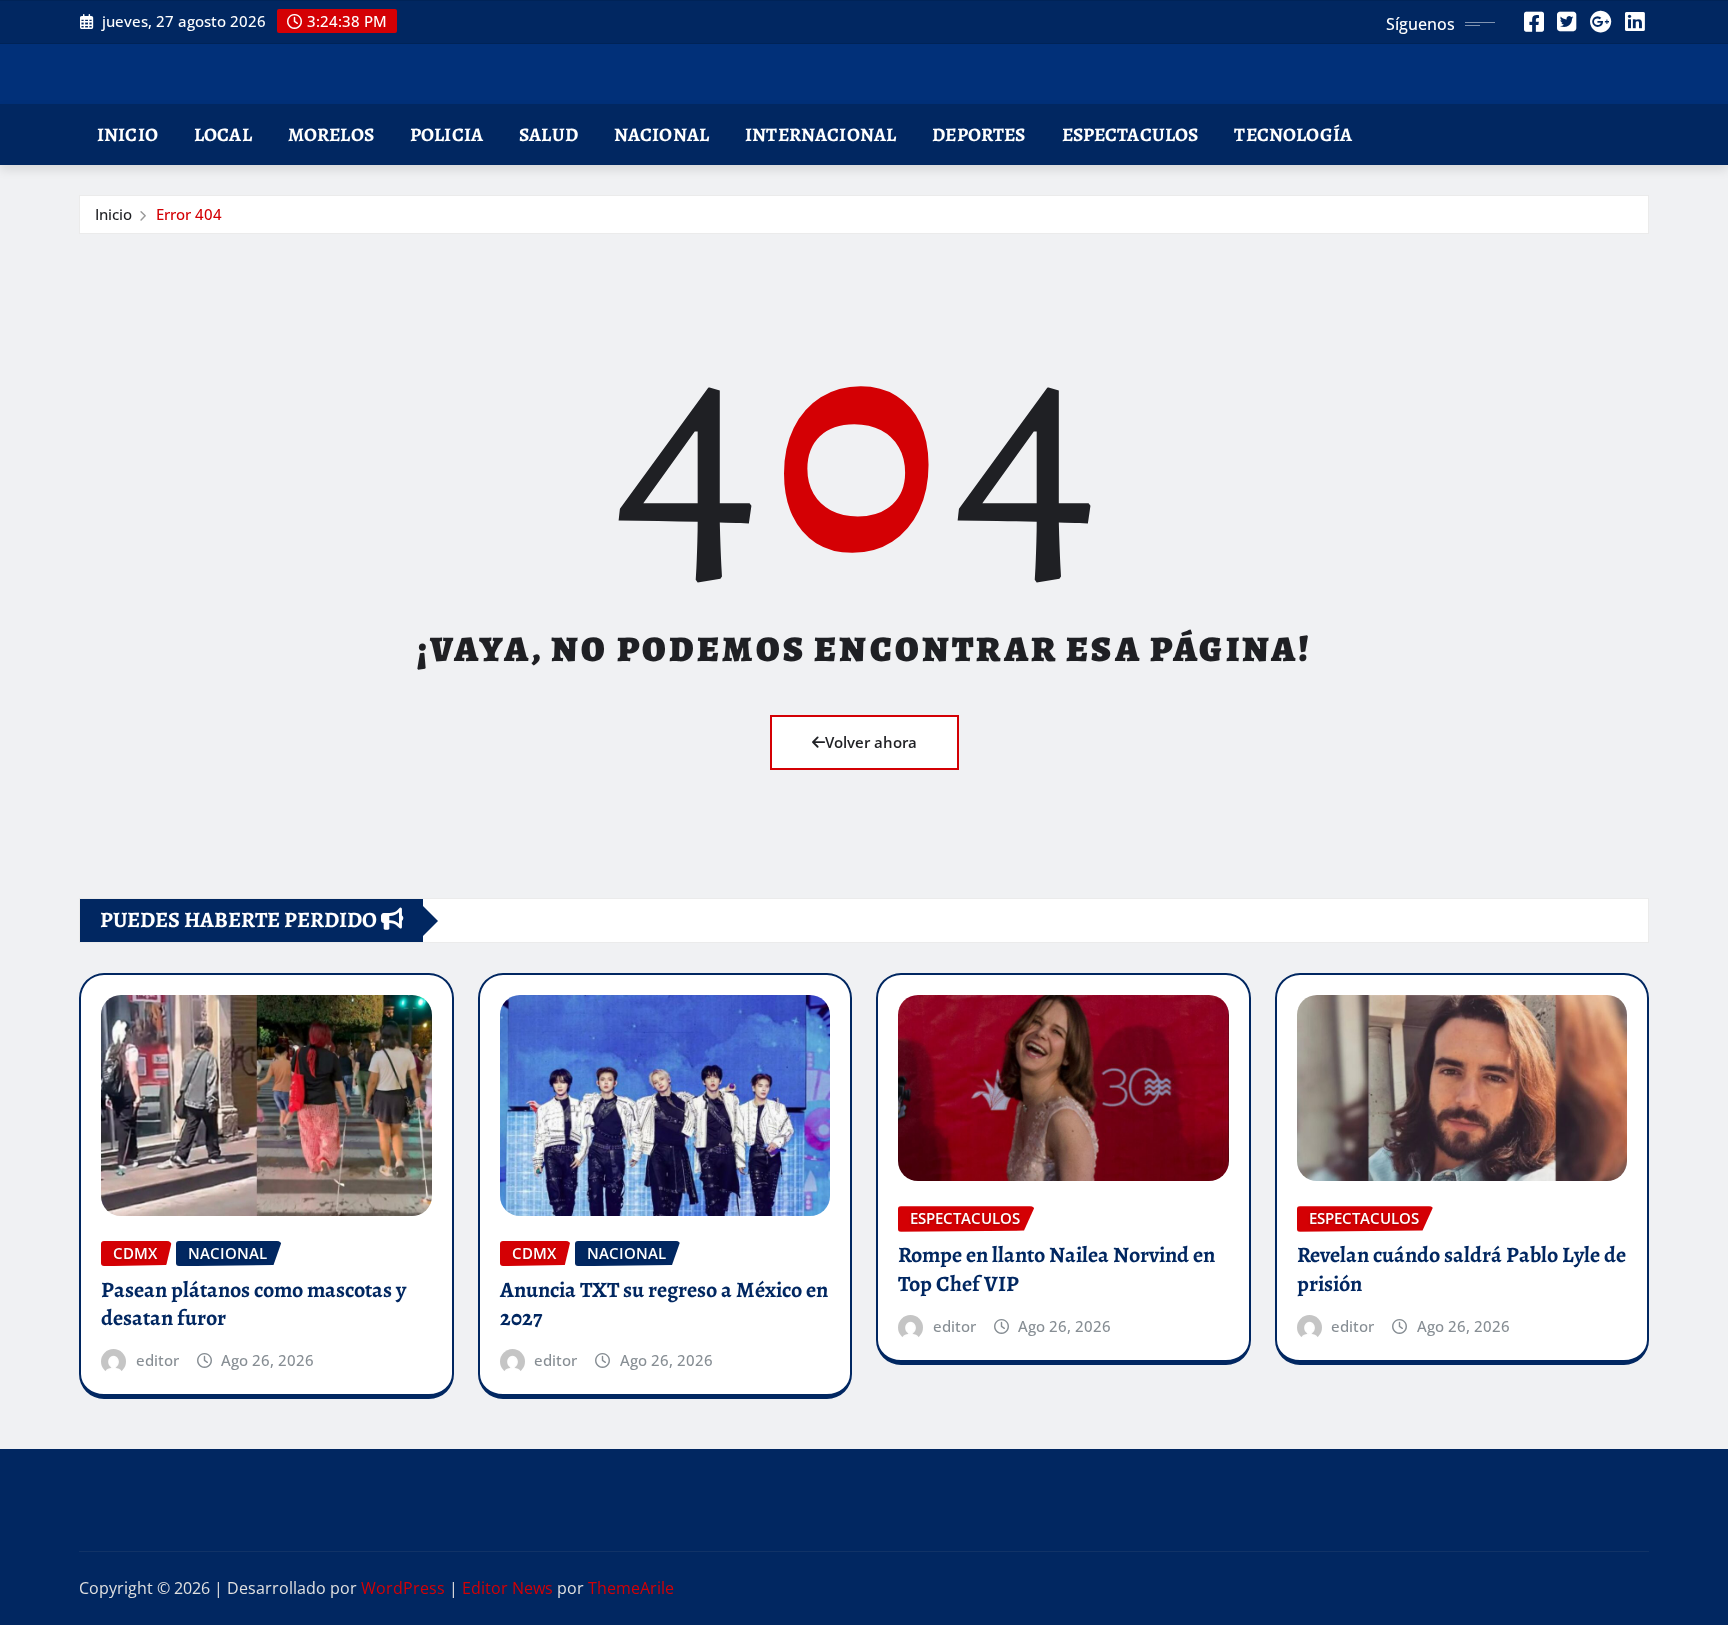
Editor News (507, 1588)
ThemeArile (631, 1588)
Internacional (820, 134)
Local (223, 134)
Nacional (661, 134)
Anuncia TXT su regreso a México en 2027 (664, 1304)
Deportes (978, 134)
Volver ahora (871, 742)
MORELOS (331, 134)
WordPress (403, 1588)
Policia (446, 134)
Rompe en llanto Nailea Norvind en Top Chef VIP (1056, 1269)
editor (157, 1360)
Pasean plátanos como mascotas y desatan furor (253, 1304)
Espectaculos (1130, 134)
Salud (548, 134)
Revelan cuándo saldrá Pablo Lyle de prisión (1461, 1269)
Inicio (127, 134)
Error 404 (189, 214)
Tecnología (1293, 134)
